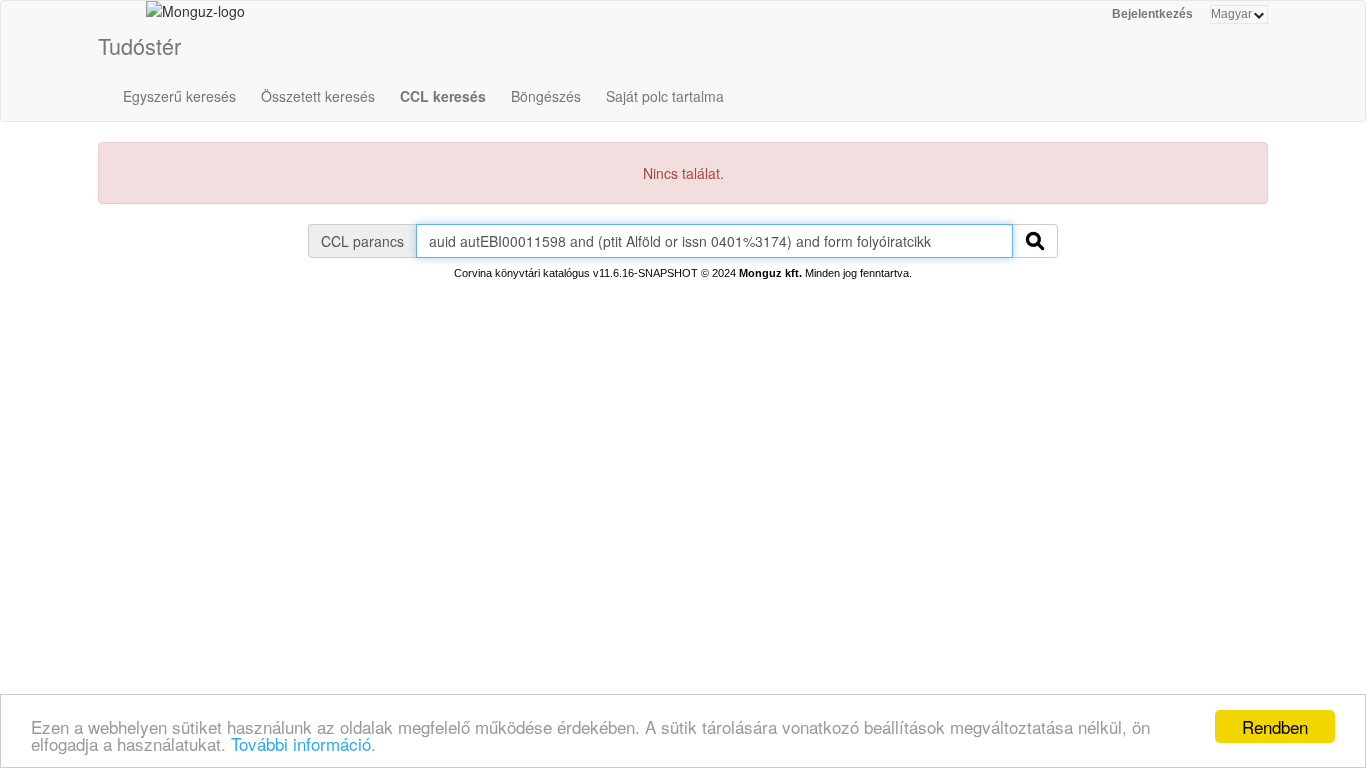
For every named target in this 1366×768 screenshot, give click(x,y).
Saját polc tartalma (665, 96)
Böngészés (546, 96)
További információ (301, 743)
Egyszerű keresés (179, 96)
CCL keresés (443, 96)
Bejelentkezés (1152, 14)
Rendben (1275, 726)
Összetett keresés (318, 96)
